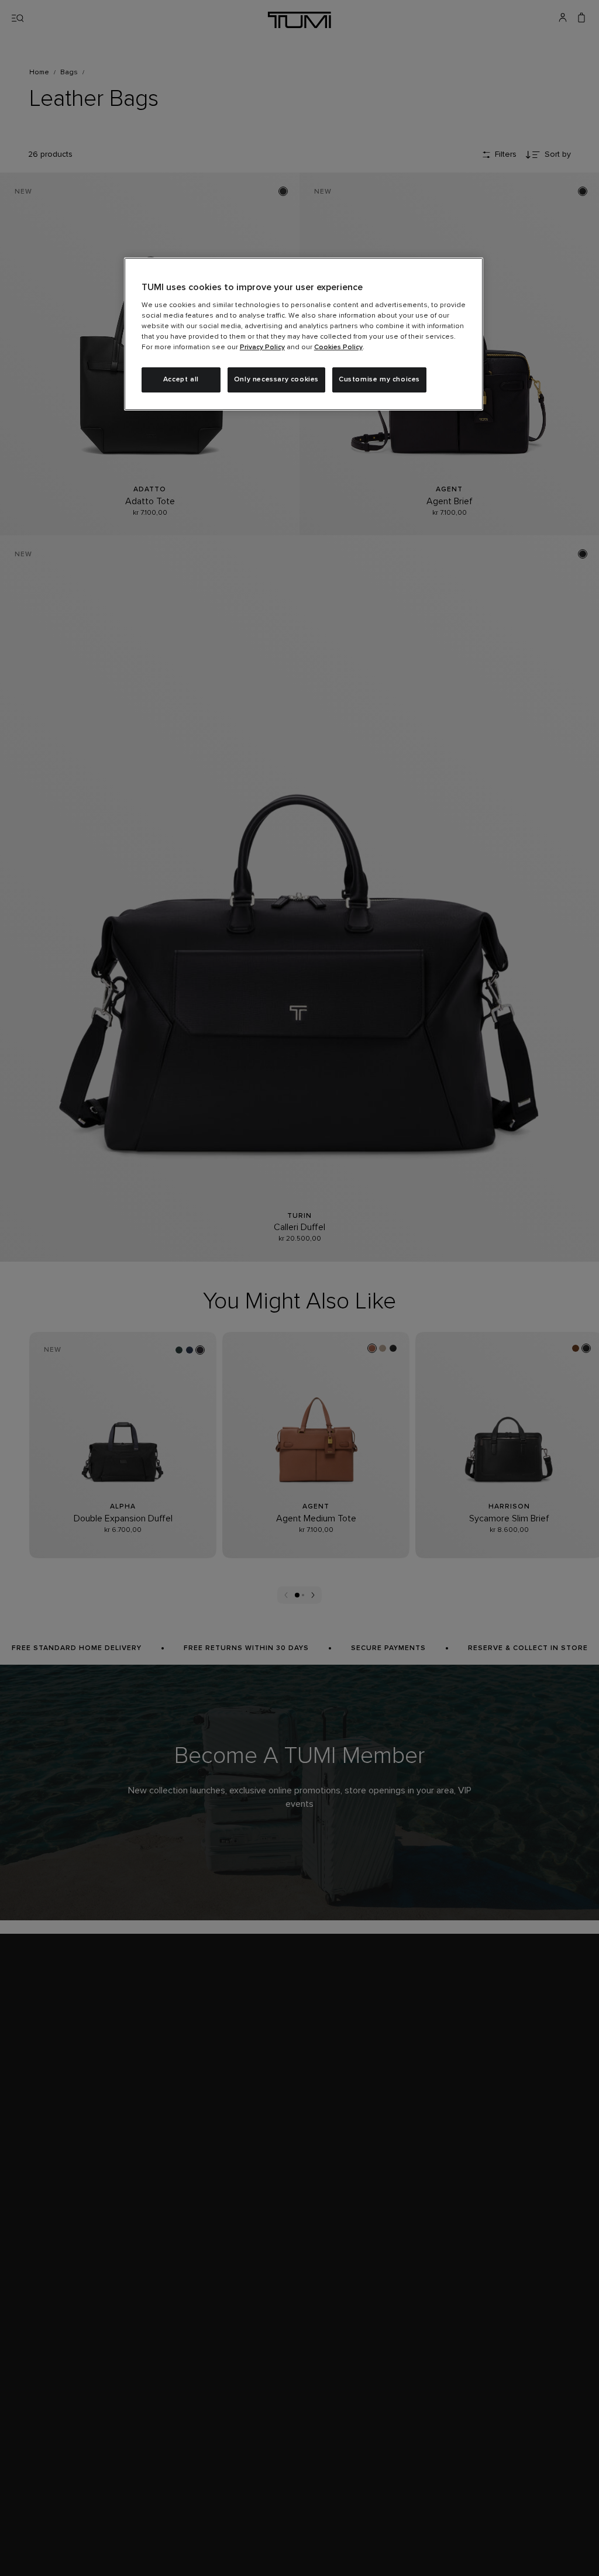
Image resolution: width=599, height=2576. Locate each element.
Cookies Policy (338, 347)
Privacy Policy (262, 347)
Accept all (181, 380)
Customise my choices (379, 380)
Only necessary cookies (276, 380)
